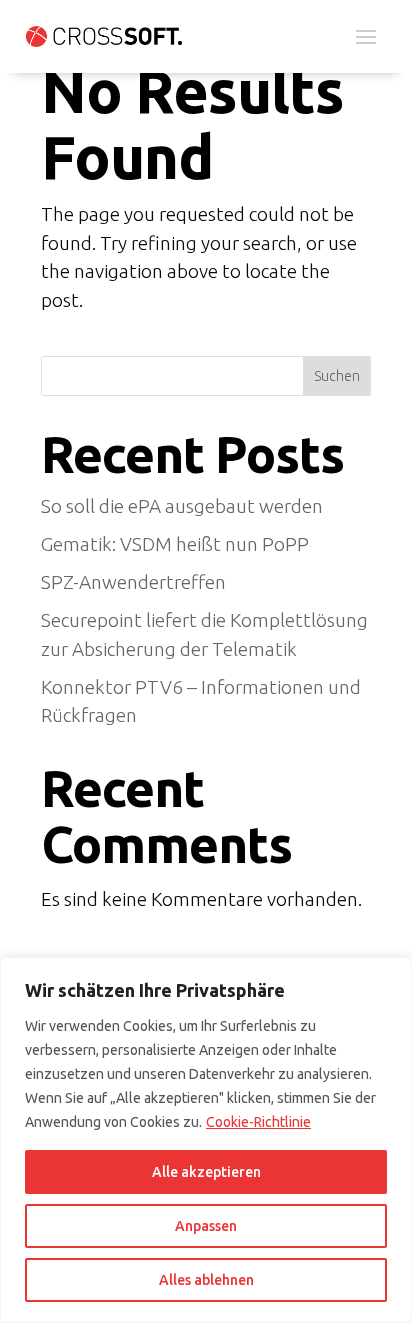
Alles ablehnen (206, 1280)
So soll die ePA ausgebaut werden (182, 506)
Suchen (337, 376)
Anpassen (206, 1226)
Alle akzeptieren (206, 1172)
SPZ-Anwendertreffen (133, 582)
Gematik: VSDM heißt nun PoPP (177, 544)
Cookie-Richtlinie (258, 1122)
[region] (206, 1140)
